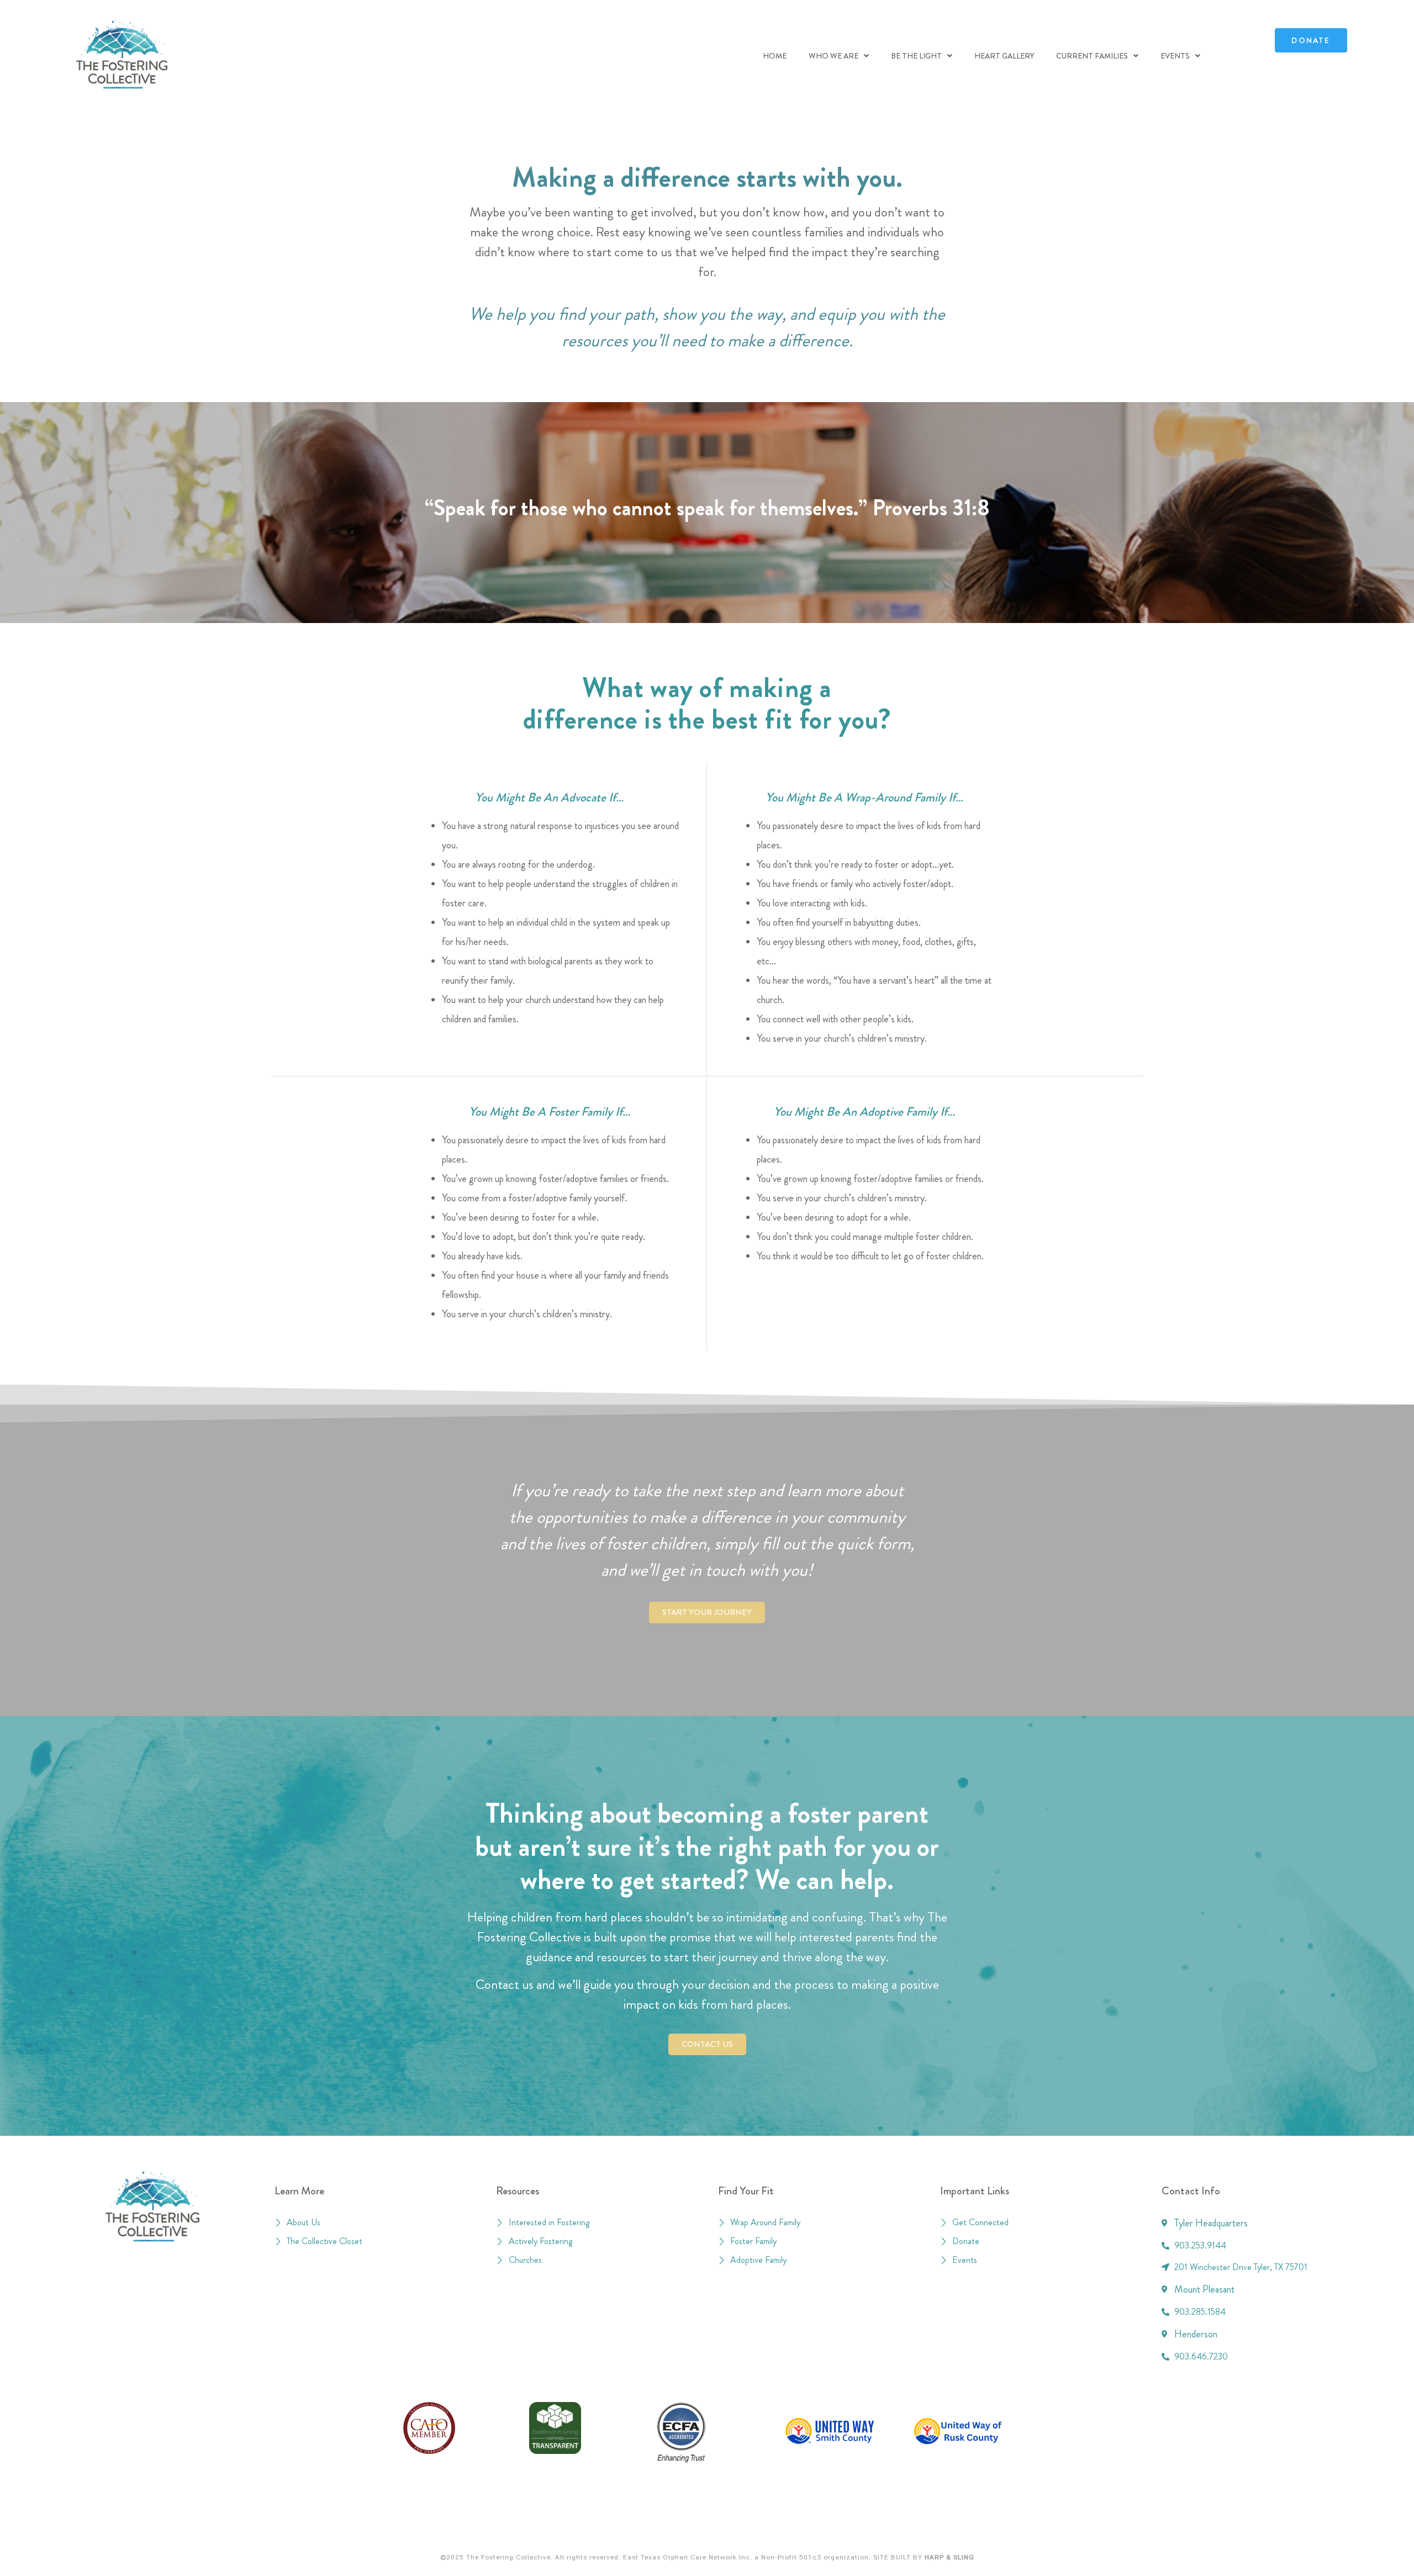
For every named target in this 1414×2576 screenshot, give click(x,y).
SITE (881, 2557)
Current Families (1092, 56)
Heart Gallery (1004, 56)
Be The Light (916, 56)
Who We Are (833, 56)
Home (775, 56)
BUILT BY (932, 2557)
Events (1175, 56)
